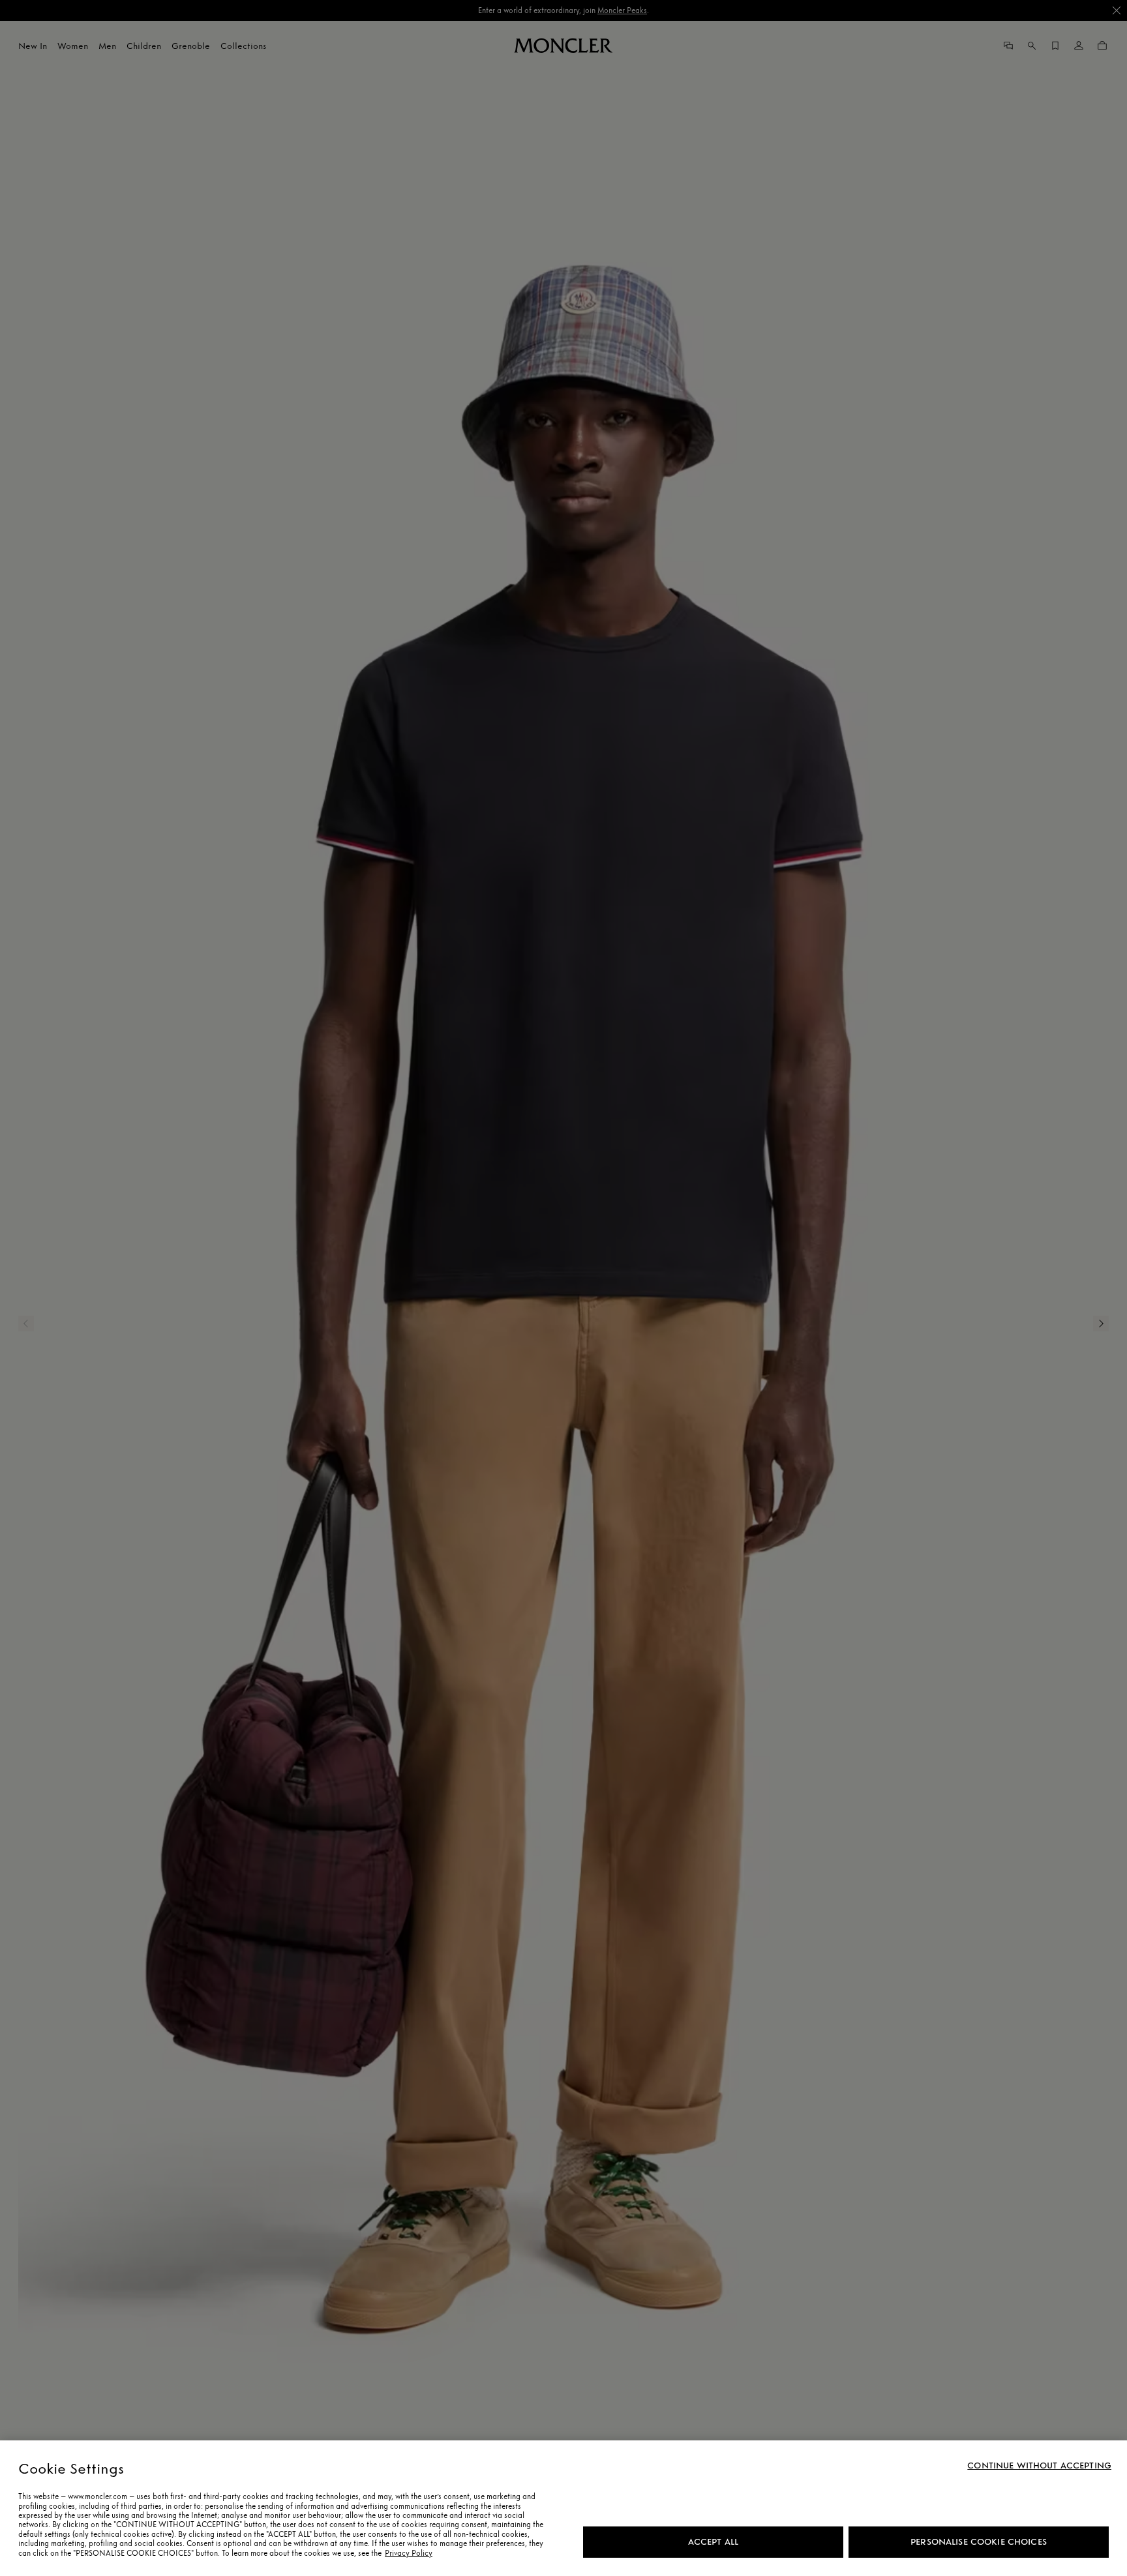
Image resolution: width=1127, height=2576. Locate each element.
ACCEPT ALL (713, 2542)
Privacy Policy (409, 2553)
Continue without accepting (1039, 2466)
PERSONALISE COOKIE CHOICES (979, 2542)
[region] (563, 2508)
